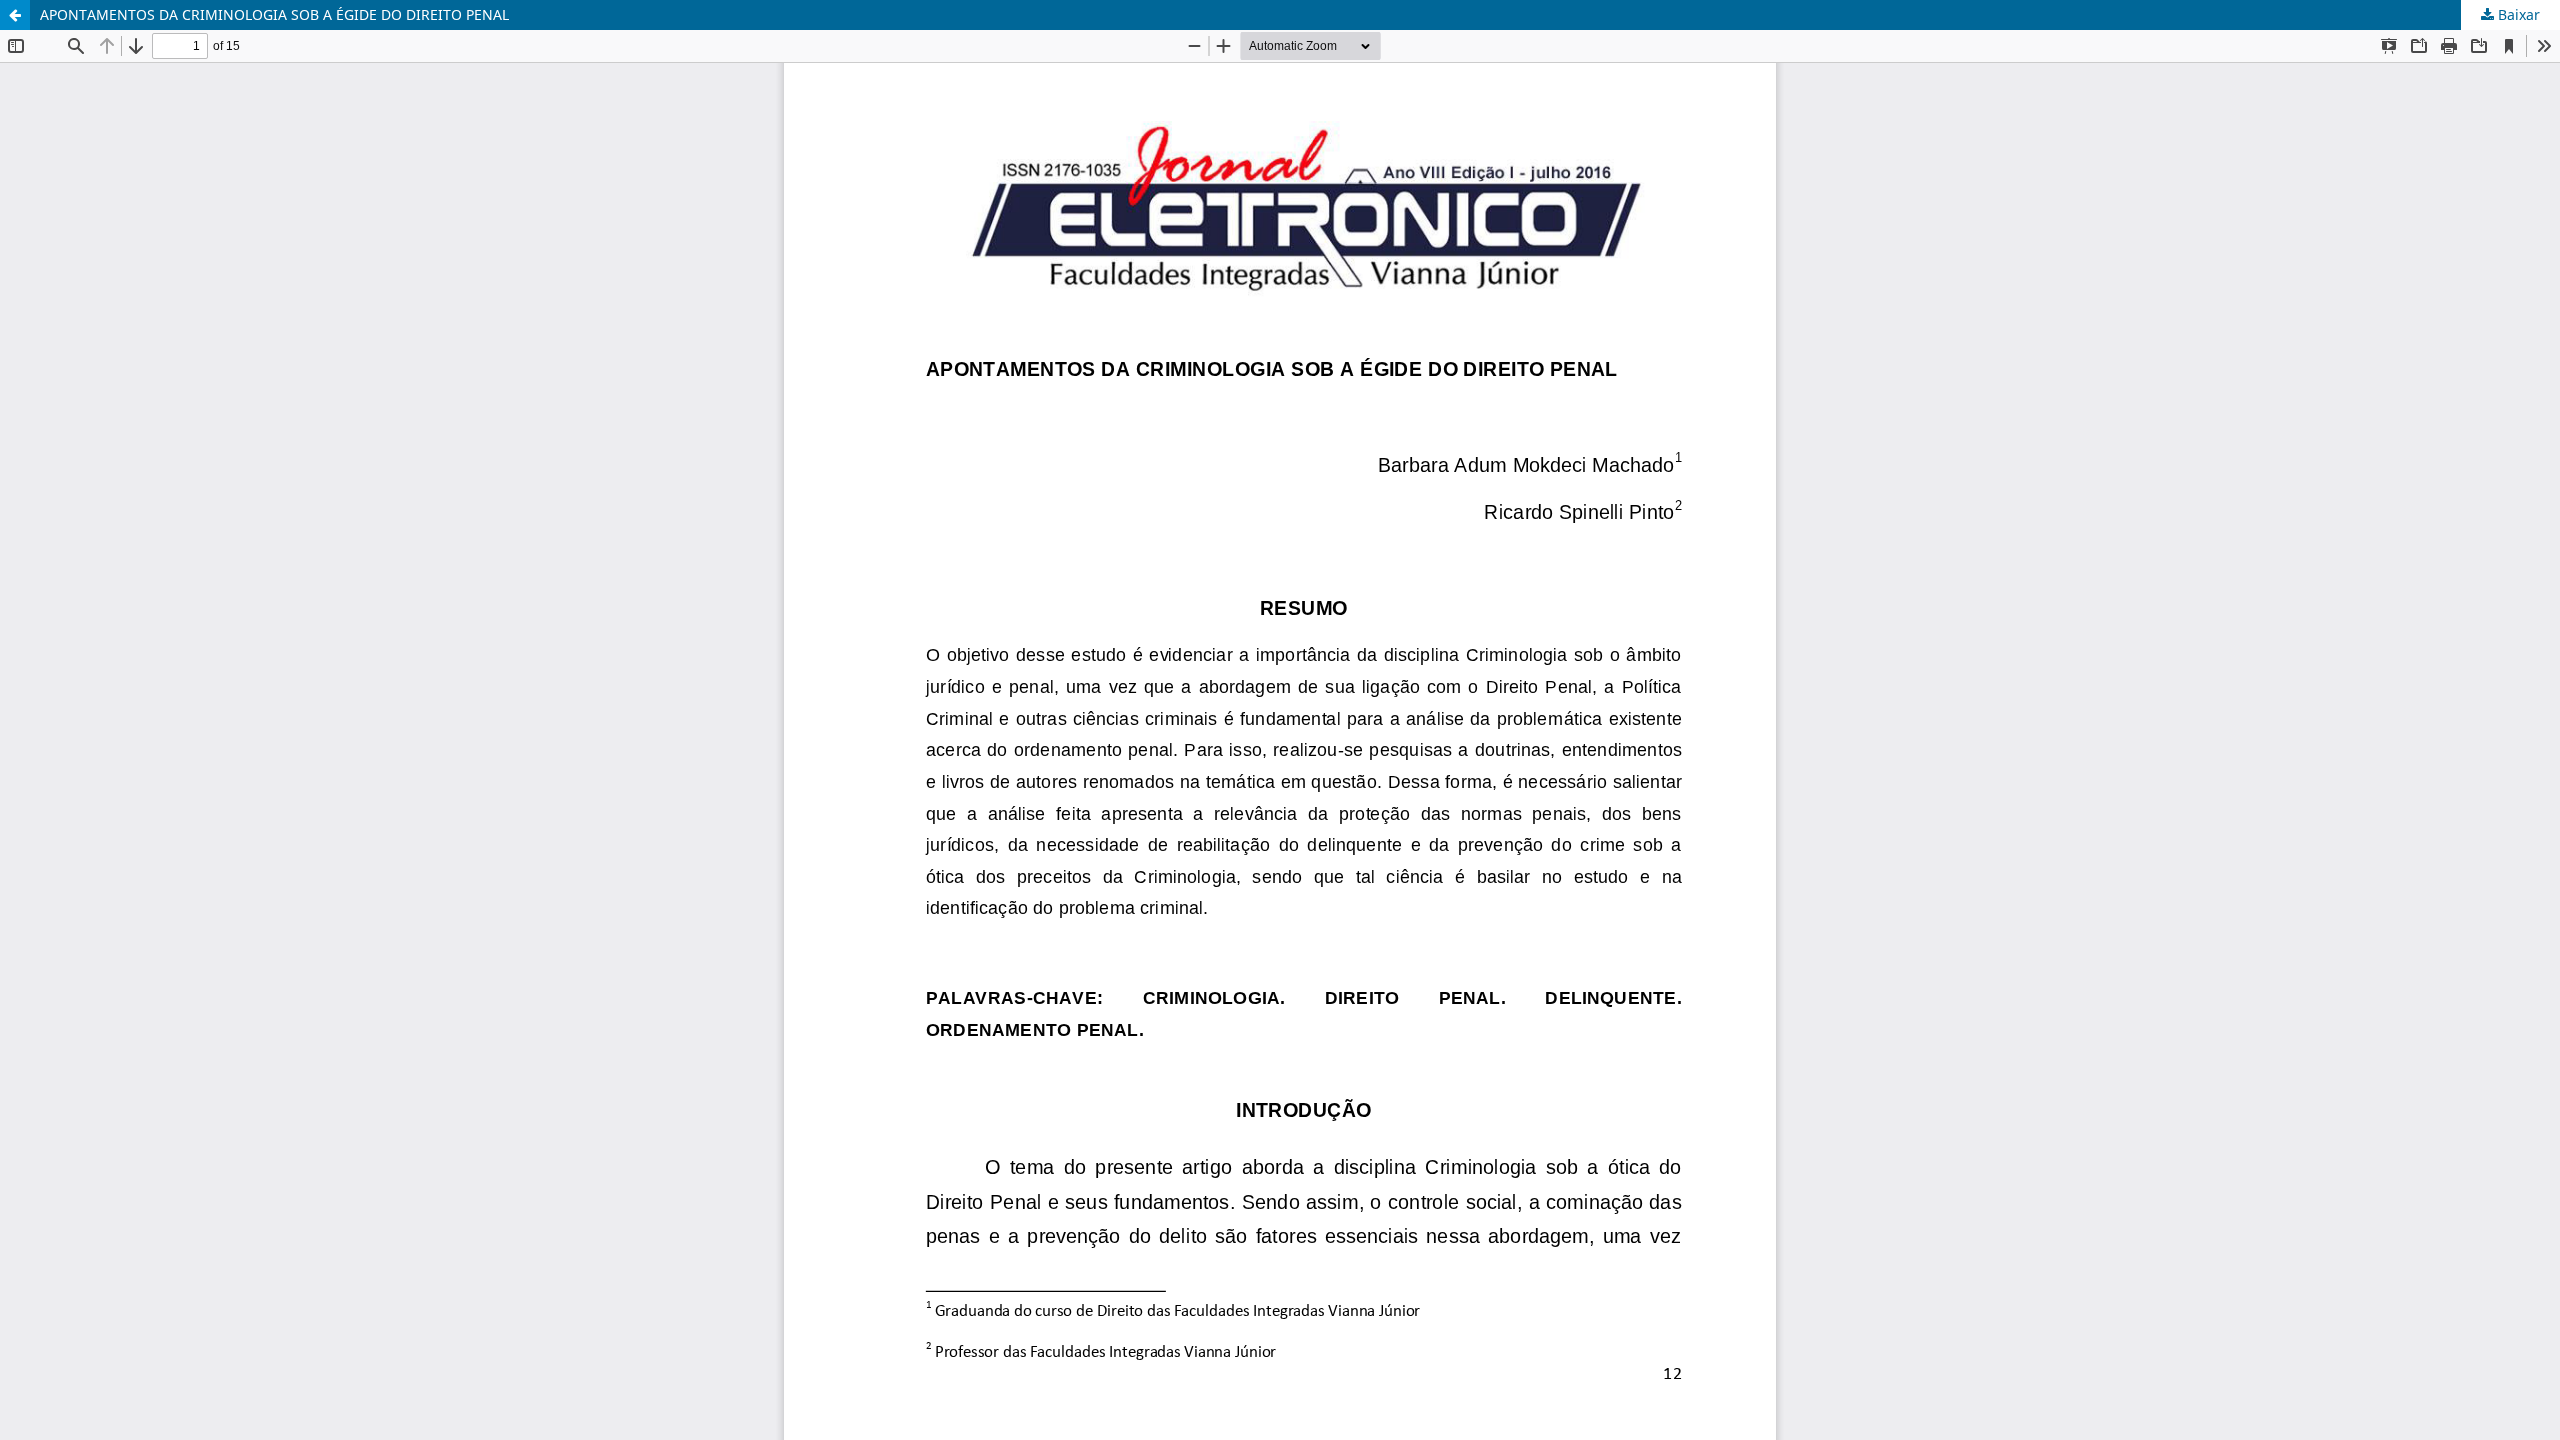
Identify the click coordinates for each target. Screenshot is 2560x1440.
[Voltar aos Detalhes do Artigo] (15, 15)
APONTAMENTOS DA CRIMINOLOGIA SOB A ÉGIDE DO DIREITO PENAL (274, 14)
